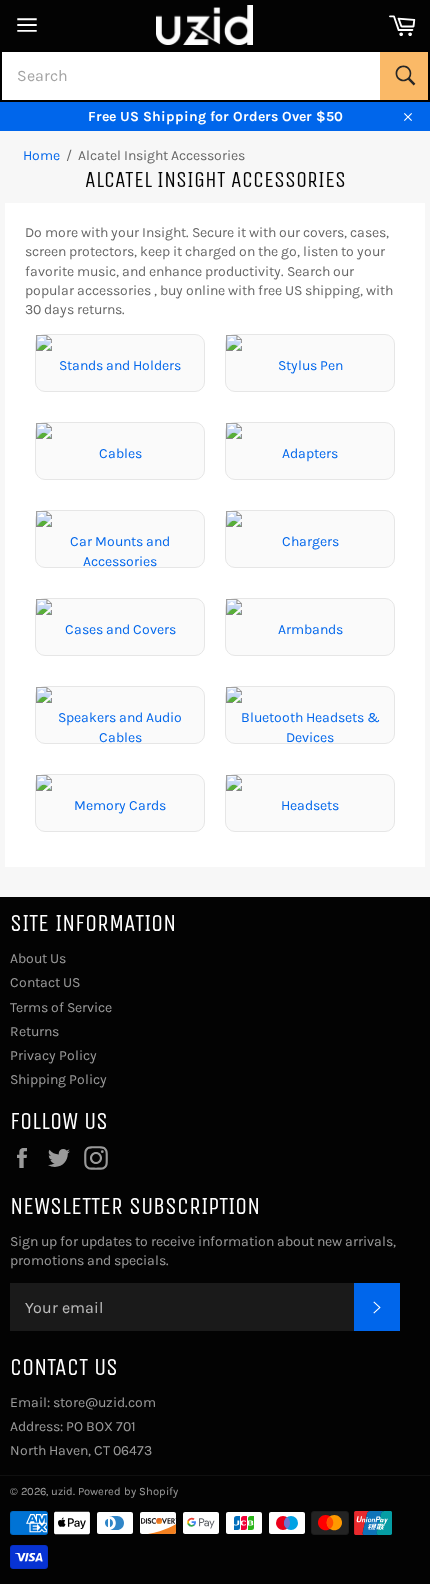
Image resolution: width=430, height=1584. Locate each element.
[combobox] (215, 76)
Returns (34, 1031)
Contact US (45, 982)
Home (41, 155)
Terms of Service (61, 1007)
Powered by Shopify (128, 1491)
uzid (62, 1491)
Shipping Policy (58, 1079)
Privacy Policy (53, 1055)
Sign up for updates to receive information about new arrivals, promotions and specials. (203, 1251)
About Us (38, 958)
